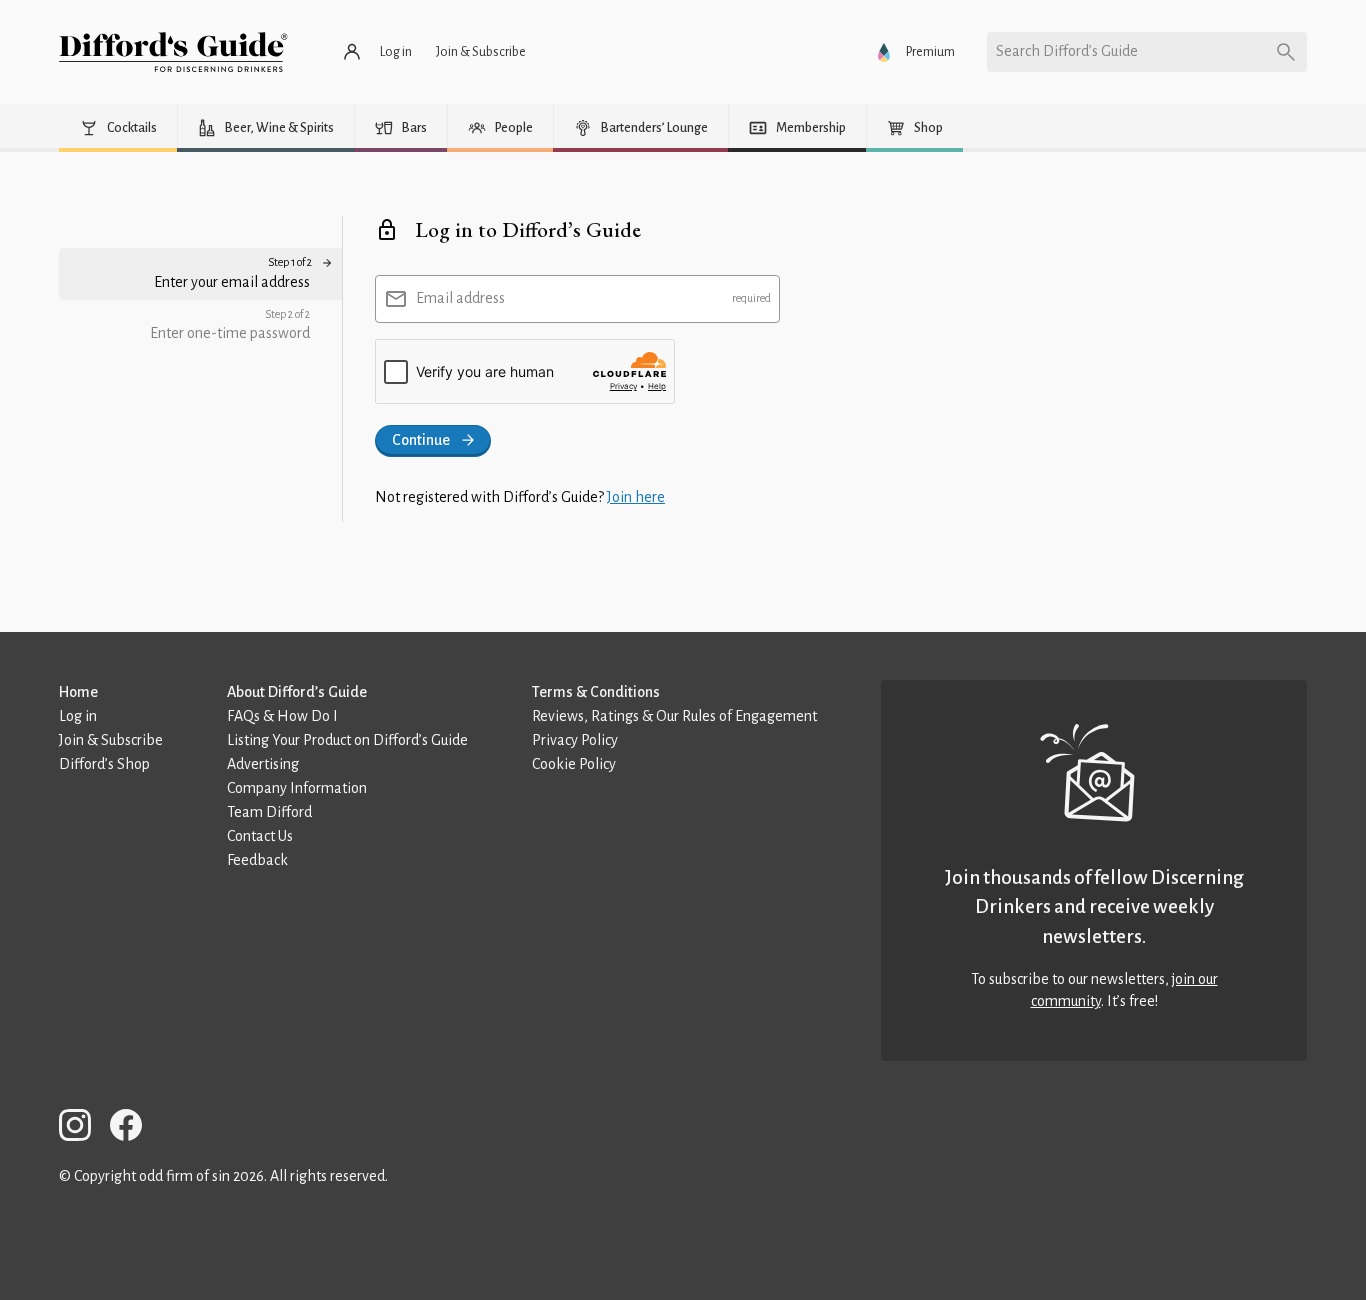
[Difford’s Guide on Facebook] (134, 1128)
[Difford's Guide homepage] (173, 52)
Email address (460, 298)
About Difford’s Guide (297, 692)
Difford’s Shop (104, 764)
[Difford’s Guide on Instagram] (83, 1128)
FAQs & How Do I (282, 716)
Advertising (263, 764)
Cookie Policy (574, 764)
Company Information (297, 788)
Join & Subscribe (111, 740)
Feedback (257, 860)
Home (78, 692)
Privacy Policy (575, 740)
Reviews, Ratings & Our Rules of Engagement (674, 716)
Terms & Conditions (596, 692)
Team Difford (269, 812)
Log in (78, 716)
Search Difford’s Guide (1067, 51)
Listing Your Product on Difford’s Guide (347, 740)
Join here (636, 497)
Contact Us (260, 836)
